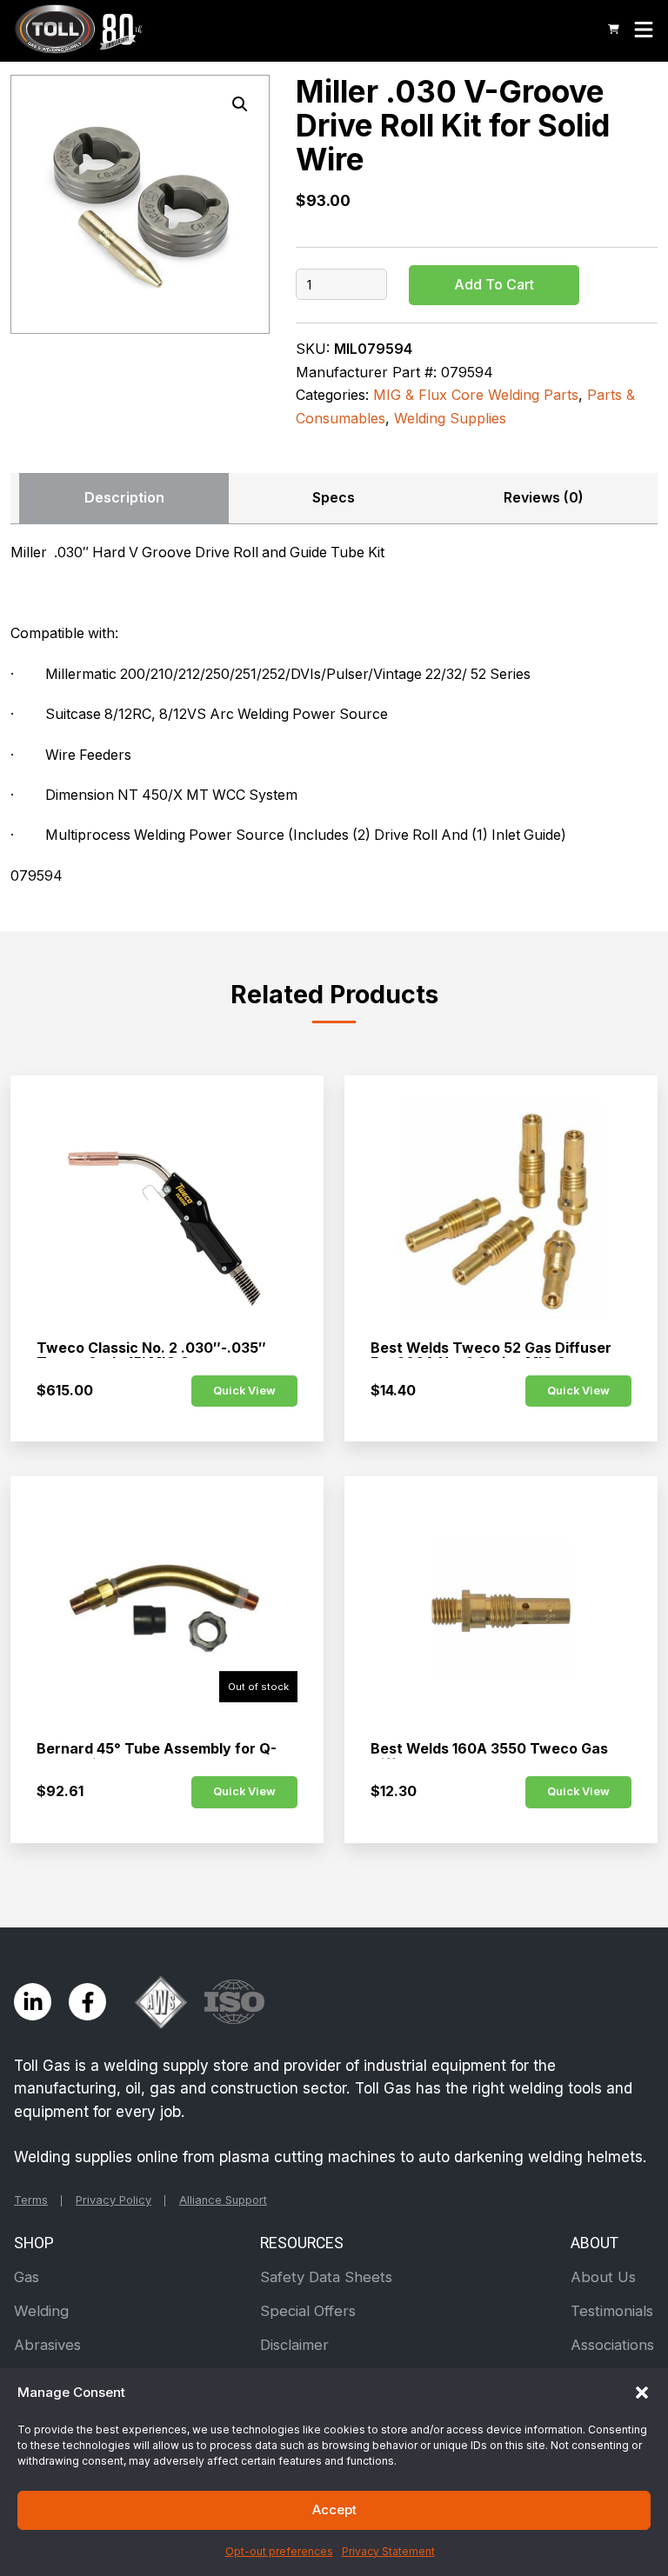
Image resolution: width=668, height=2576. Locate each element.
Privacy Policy (114, 2200)
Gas (27, 2277)
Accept (334, 2509)
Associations (612, 2345)
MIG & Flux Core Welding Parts (476, 395)
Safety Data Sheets (326, 2277)
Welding (41, 2311)
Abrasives (47, 2345)
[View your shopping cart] (614, 29)
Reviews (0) (544, 498)
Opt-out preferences (279, 2551)
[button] (642, 2393)
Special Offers (308, 2311)
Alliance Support (223, 2200)
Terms (31, 2200)
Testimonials (612, 2311)
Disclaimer (294, 2345)
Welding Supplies (450, 418)
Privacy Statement (388, 2551)
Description (124, 498)
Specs (334, 498)
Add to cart (494, 285)
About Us (603, 2277)
